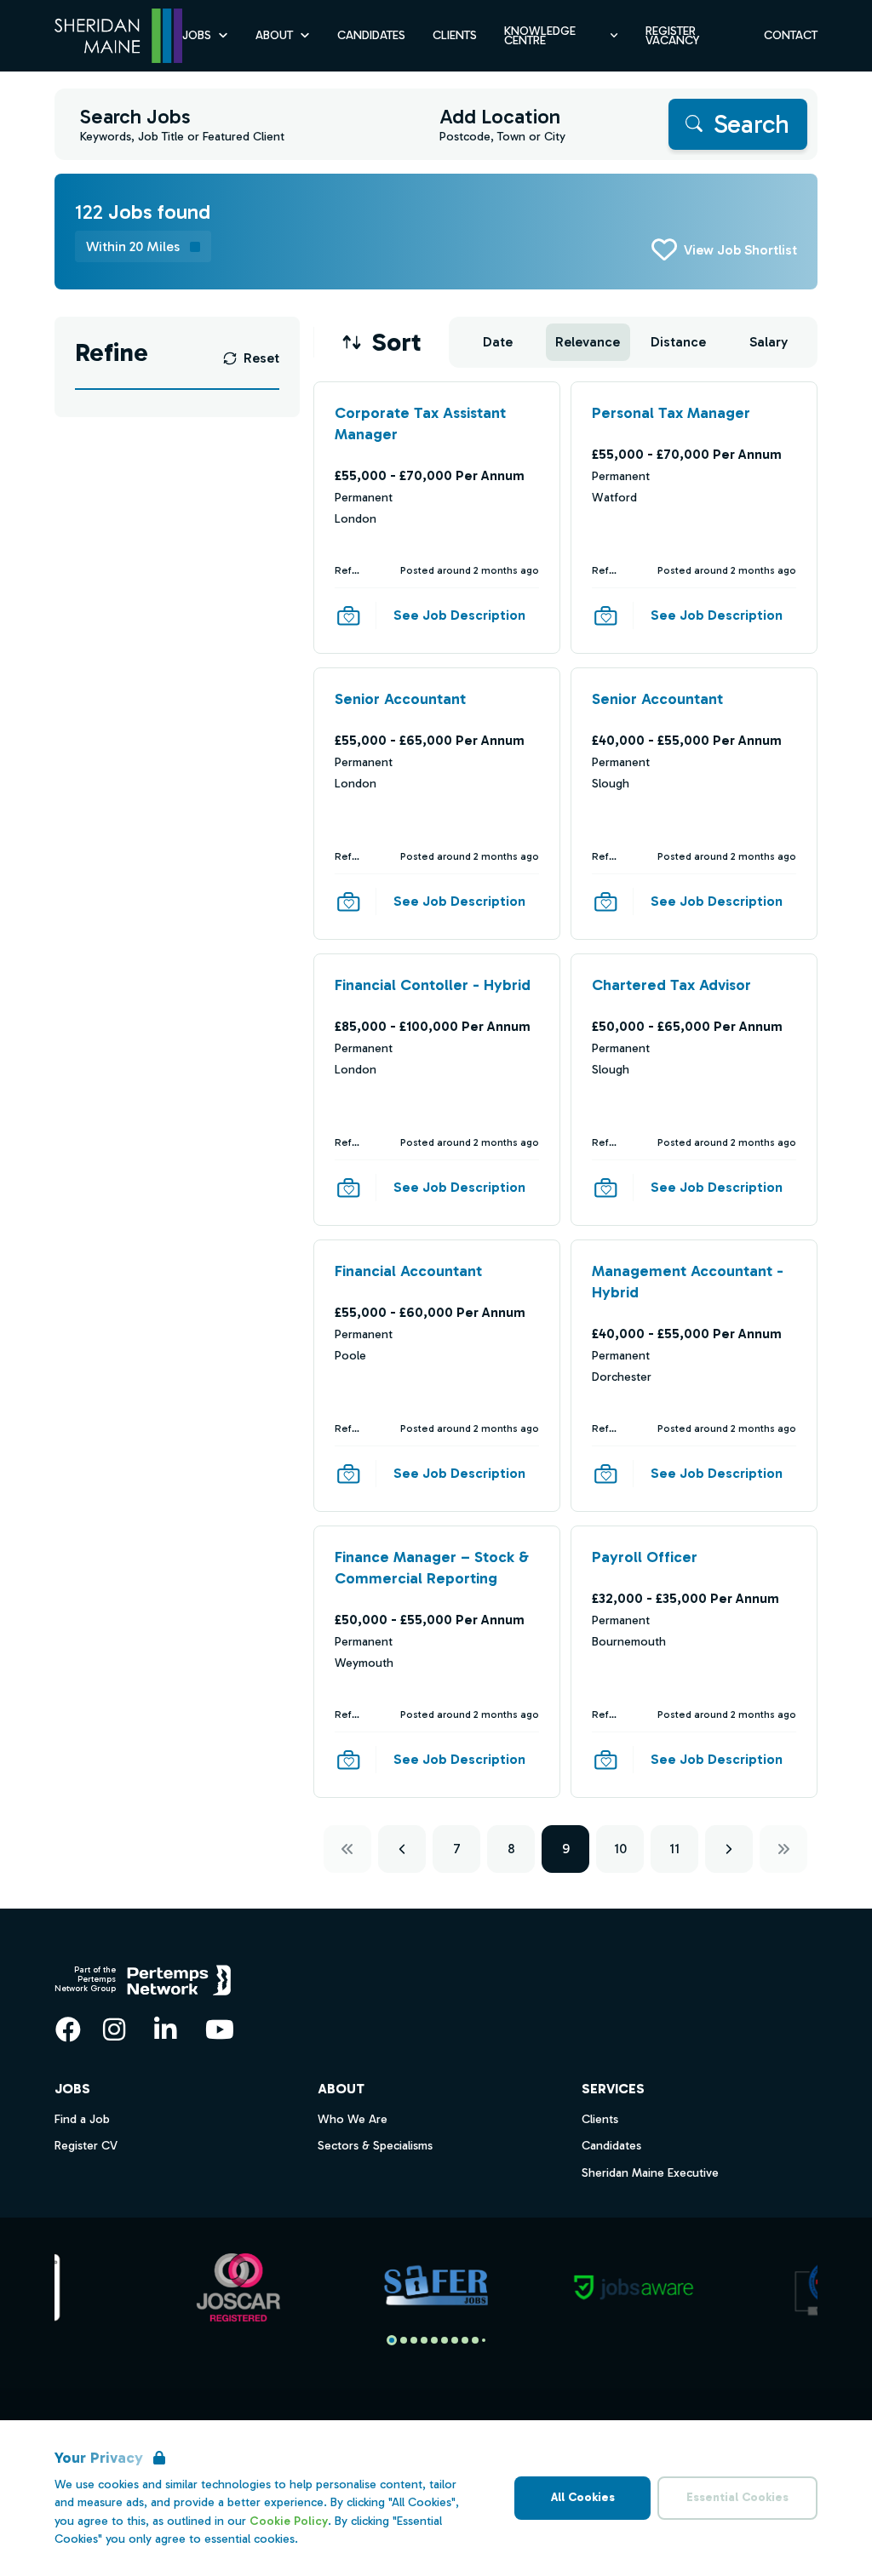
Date (498, 342)
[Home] (118, 36)
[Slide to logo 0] (392, 2340)
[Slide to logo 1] (404, 2340)
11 (674, 1849)
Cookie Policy (289, 2521)
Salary (769, 342)
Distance (678, 342)
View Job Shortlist (740, 250)
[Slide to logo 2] (414, 2340)
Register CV (86, 2146)
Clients (455, 35)
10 (620, 1849)
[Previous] (402, 1849)
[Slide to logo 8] (475, 2340)
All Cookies (583, 2497)
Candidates (371, 35)
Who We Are (353, 2119)
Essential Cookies (737, 2497)
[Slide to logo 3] (424, 2340)
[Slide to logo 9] (484, 2340)
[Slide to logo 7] (465, 2340)
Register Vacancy (672, 36)
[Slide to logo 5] (445, 2340)
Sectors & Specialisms (375, 2146)
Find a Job (82, 2119)
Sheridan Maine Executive (650, 2173)
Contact (791, 35)
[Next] (729, 1849)
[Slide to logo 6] (455, 2340)
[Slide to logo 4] (434, 2340)
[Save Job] (348, 615)
